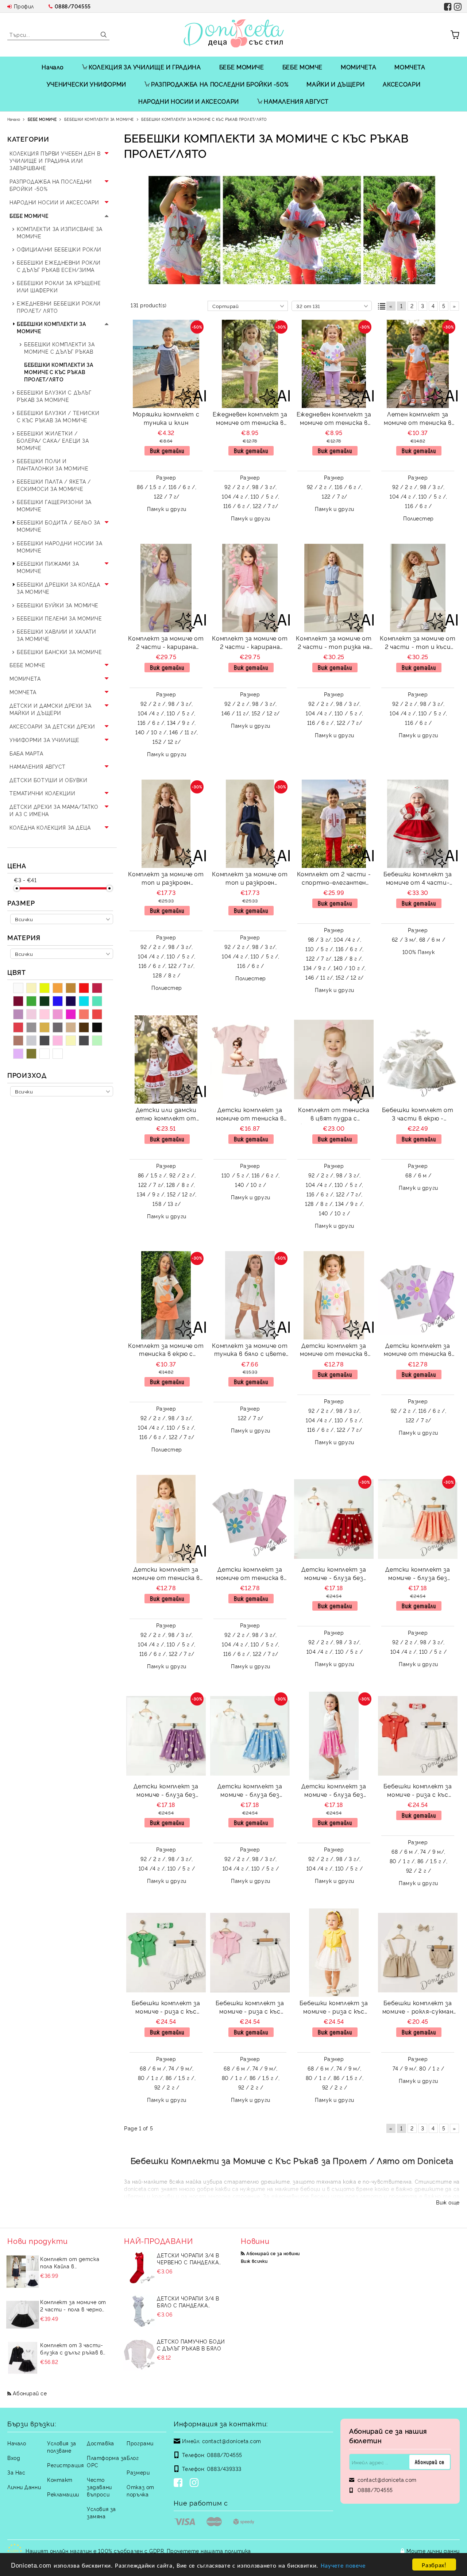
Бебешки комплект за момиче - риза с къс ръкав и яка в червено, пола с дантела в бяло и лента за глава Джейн (418, 1791)
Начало (53, 67)
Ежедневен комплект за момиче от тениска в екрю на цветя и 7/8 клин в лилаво (334, 419)
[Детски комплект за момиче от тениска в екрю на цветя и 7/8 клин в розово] (250, 1519)
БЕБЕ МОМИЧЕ (242, 67)
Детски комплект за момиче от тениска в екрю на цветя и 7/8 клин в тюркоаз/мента (166, 1574)
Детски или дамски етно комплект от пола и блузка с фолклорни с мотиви (166, 1115)
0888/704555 (73, 6)
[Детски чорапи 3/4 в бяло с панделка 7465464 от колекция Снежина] (139, 2311)
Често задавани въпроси (99, 2487)
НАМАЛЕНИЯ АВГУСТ (296, 101)
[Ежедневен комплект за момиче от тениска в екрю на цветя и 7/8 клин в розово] (250, 364)
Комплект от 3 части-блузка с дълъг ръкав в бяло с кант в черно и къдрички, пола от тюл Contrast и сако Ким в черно (72, 2349)
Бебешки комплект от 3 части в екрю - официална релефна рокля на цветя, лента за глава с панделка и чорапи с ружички (418, 1115)
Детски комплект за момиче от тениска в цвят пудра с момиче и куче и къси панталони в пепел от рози (250, 1115)
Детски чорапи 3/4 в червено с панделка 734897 (188, 2258)
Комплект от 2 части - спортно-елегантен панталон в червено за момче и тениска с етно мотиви (334, 879)
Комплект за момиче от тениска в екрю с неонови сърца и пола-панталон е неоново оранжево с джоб (166, 1351)
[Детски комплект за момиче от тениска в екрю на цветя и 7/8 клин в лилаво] (418, 1295)
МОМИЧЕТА (358, 67)
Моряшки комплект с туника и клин (166, 418)
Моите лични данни (433, 2551)
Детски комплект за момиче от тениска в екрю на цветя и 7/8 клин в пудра (334, 1351)
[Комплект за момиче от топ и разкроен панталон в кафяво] (166, 824)
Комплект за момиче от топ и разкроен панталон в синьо (250, 879)
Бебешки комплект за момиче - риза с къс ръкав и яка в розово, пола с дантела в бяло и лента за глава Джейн (250, 2008)
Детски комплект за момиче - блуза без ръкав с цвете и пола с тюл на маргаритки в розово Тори (334, 1791)
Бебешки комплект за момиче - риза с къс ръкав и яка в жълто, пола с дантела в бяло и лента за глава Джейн (334, 2008)
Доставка (100, 2443)
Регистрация (65, 2465)
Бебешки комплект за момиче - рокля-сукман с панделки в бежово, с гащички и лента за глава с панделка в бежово (418, 2008)
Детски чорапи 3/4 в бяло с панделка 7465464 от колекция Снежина (188, 2302)
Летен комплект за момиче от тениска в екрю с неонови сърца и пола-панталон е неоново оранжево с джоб (418, 419)
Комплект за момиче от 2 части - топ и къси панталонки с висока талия (418, 643)
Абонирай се (30, 2393)
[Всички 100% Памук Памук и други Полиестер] (62, 954)
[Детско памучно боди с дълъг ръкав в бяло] (139, 2354)
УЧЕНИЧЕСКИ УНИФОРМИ (86, 84)
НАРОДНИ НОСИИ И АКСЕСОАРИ (189, 101)
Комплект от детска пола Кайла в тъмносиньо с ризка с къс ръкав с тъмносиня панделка (72, 2262)
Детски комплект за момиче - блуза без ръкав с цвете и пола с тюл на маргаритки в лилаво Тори (166, 1791)
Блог (133, 2458)
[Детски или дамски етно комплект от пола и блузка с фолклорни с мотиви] (166, 1060)
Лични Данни (24, 2487)
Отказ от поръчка (140, 2490)
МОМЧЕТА (410, 67)
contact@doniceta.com (232, 2441)
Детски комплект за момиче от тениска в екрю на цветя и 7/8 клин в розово (250, 1574)
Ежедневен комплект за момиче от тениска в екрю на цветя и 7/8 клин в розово (250, 419)
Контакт (60, 2479)
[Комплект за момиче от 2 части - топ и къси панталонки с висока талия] (418, 588)
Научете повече (343, 2565)
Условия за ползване (62, 2447)
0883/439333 (224, 2469)
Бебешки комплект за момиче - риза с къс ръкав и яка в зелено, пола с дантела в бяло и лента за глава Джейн (166, 2008)
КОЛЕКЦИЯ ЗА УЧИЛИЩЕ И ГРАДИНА (145, 67)
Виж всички (254, 2261)
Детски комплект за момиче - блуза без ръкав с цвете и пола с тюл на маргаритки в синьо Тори (250, 1791)
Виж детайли (167, 451)
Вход (14, 2458)
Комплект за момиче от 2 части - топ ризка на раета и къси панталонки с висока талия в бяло (334, 643)
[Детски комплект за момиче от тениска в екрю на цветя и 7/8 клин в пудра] (334, 1295)
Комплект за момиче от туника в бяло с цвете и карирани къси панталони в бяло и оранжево (250, 1351)
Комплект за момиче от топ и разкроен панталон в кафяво (166, 879)
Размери (138, 2472)
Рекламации (63, 2494)
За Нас (16, 2472)
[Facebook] (180, 2483)
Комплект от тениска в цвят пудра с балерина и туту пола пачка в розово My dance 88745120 (334, 1115)
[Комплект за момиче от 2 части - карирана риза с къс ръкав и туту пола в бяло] (166, 588)
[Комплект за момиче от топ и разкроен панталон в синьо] (250, 824)
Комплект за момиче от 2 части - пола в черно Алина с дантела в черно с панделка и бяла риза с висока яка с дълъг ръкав (74, 2306)
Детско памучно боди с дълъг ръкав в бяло (191, 2345)
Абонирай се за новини (273, 2253)
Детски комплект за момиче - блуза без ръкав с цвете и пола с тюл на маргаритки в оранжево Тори (418, 1574)
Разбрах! (434, 2565)
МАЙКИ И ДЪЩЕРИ (335, 84)
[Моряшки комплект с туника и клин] (166, 364)
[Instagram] (196, 2483)
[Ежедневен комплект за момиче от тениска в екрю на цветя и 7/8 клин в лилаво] (334, 364)
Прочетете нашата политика (209, 2551)
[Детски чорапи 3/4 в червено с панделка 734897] (139, 2268)
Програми (140, 2443)
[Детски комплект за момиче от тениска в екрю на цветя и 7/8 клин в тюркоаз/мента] (166, 1519)
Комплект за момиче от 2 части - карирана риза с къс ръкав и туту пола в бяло (166, 643)
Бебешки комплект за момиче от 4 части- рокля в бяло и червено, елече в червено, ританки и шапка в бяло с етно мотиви (418, 879)
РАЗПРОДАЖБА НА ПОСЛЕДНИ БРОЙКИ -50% (220, 84)
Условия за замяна (101, 2512)
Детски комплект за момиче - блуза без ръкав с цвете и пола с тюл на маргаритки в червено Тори (334, 1574)
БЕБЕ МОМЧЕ (302, 67)
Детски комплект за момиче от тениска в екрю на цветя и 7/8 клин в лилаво (418, 1351)
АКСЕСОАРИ (402, 84)
